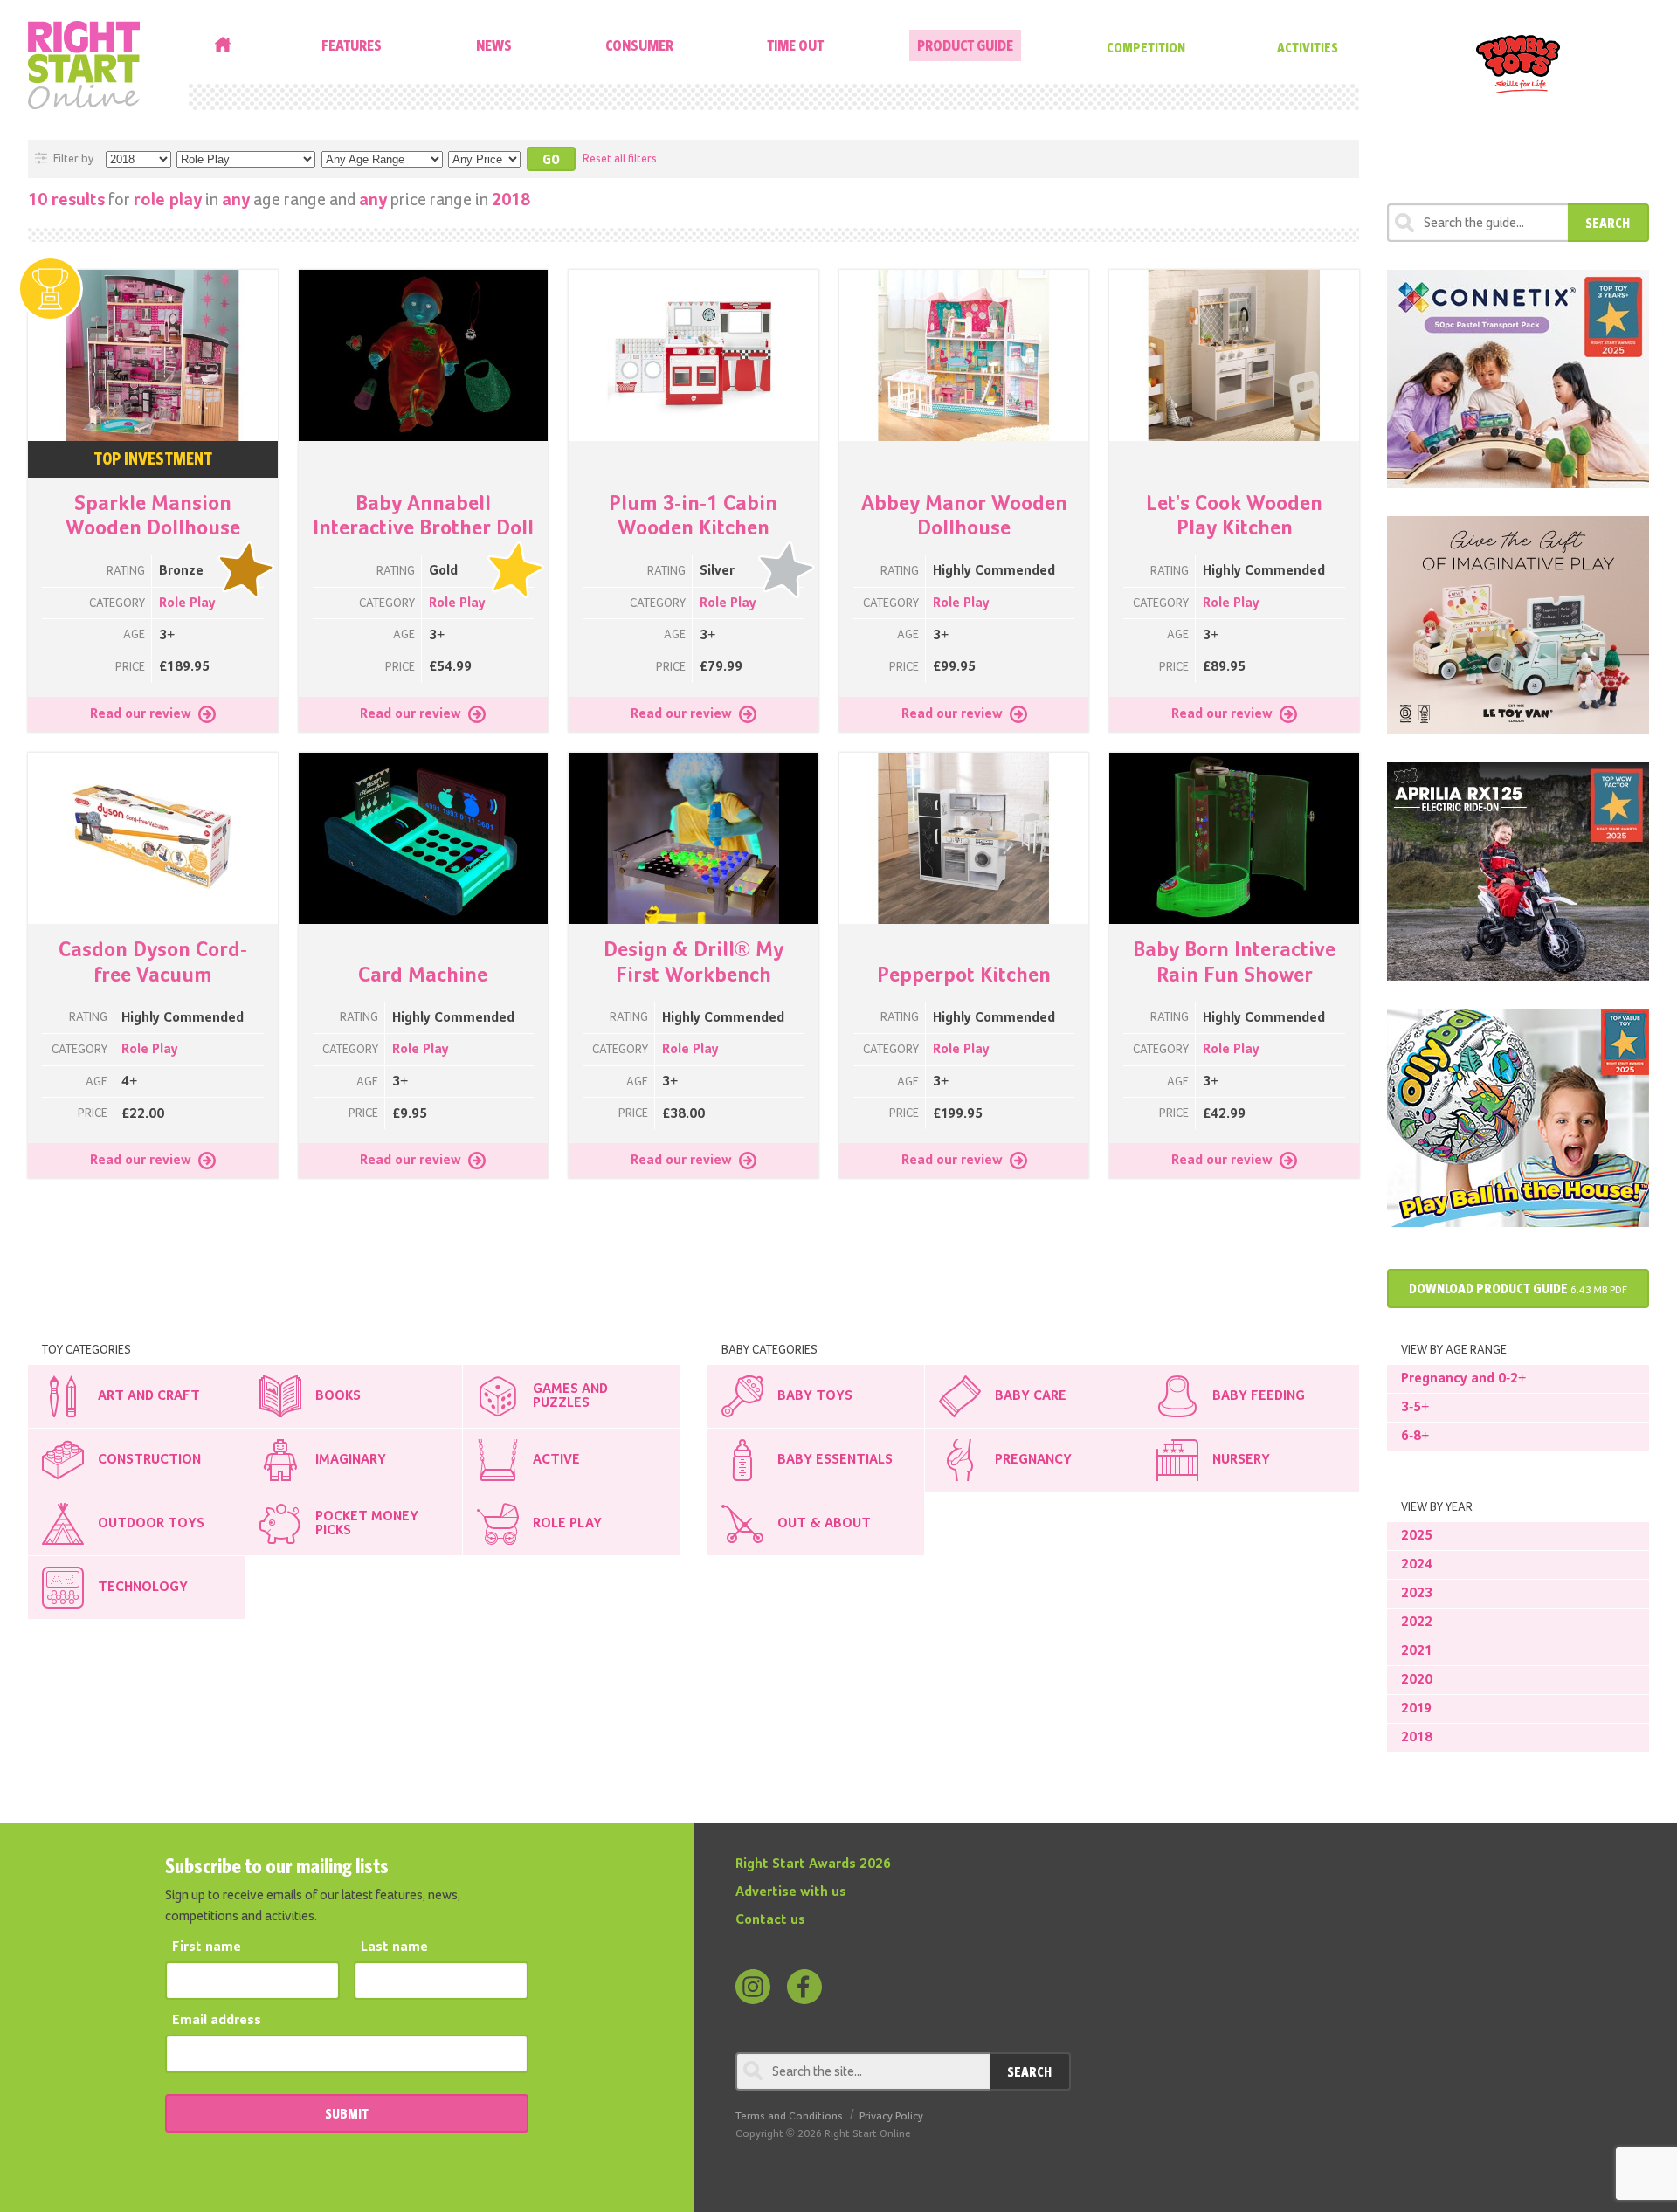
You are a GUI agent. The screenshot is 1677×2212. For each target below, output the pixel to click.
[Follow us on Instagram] (753, 1987)
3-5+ (1415, 1408)
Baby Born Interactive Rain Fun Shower (1234, 963)
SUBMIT (347, 2113)
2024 (1417, 1565)
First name (207, 1947)
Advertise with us (791, 1892)
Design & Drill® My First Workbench (694, 963)
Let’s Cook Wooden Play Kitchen (1234, 517)
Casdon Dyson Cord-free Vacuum (153, 963)
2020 (1417, 1680)
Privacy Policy (891, 2116)
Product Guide (965, 45)
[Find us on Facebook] (804, 1987)
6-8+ (1415, 1437)
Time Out (795, 45)
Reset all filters (620, 159)
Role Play (187, 603)
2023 (1417, 1594)
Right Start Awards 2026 (813, 1864)
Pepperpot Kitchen (964, 975)
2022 (1417, 1623)
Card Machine (423, 975)
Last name (394, 1947)
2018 (1417, 1738)
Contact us (770, 1920)
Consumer (639, 45)
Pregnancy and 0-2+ (1463, 1379)
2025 (1417, 1536)
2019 (1416, 1709)
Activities (1308, 47)
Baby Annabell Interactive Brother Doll (423, 517)
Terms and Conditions (789, 2116)
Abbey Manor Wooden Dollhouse (964, 517)
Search (1608, 223)
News (494, 45)
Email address (217, 2021)
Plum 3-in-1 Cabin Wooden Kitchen (693, 517)
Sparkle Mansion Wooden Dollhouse (153, 517)
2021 (1417, 1651)
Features (352, 45)
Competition (1146, 47)
